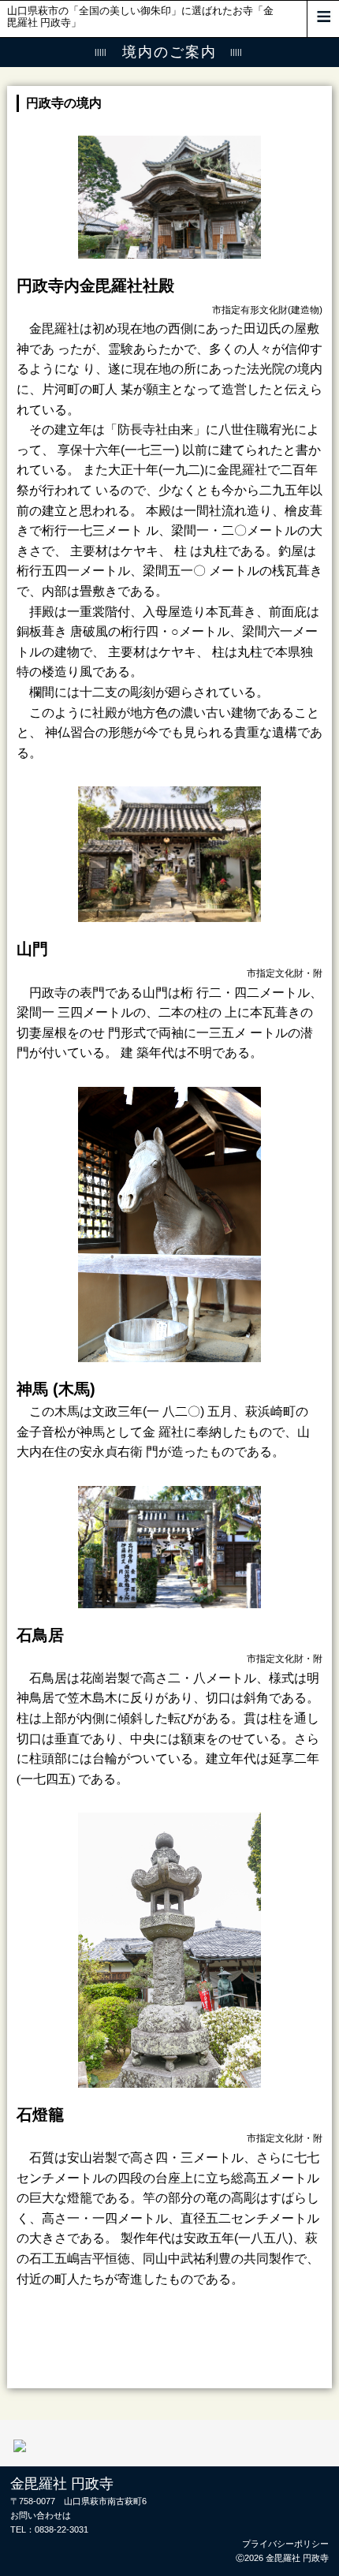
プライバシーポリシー (285, 2544)
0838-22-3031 (61, 2529)
